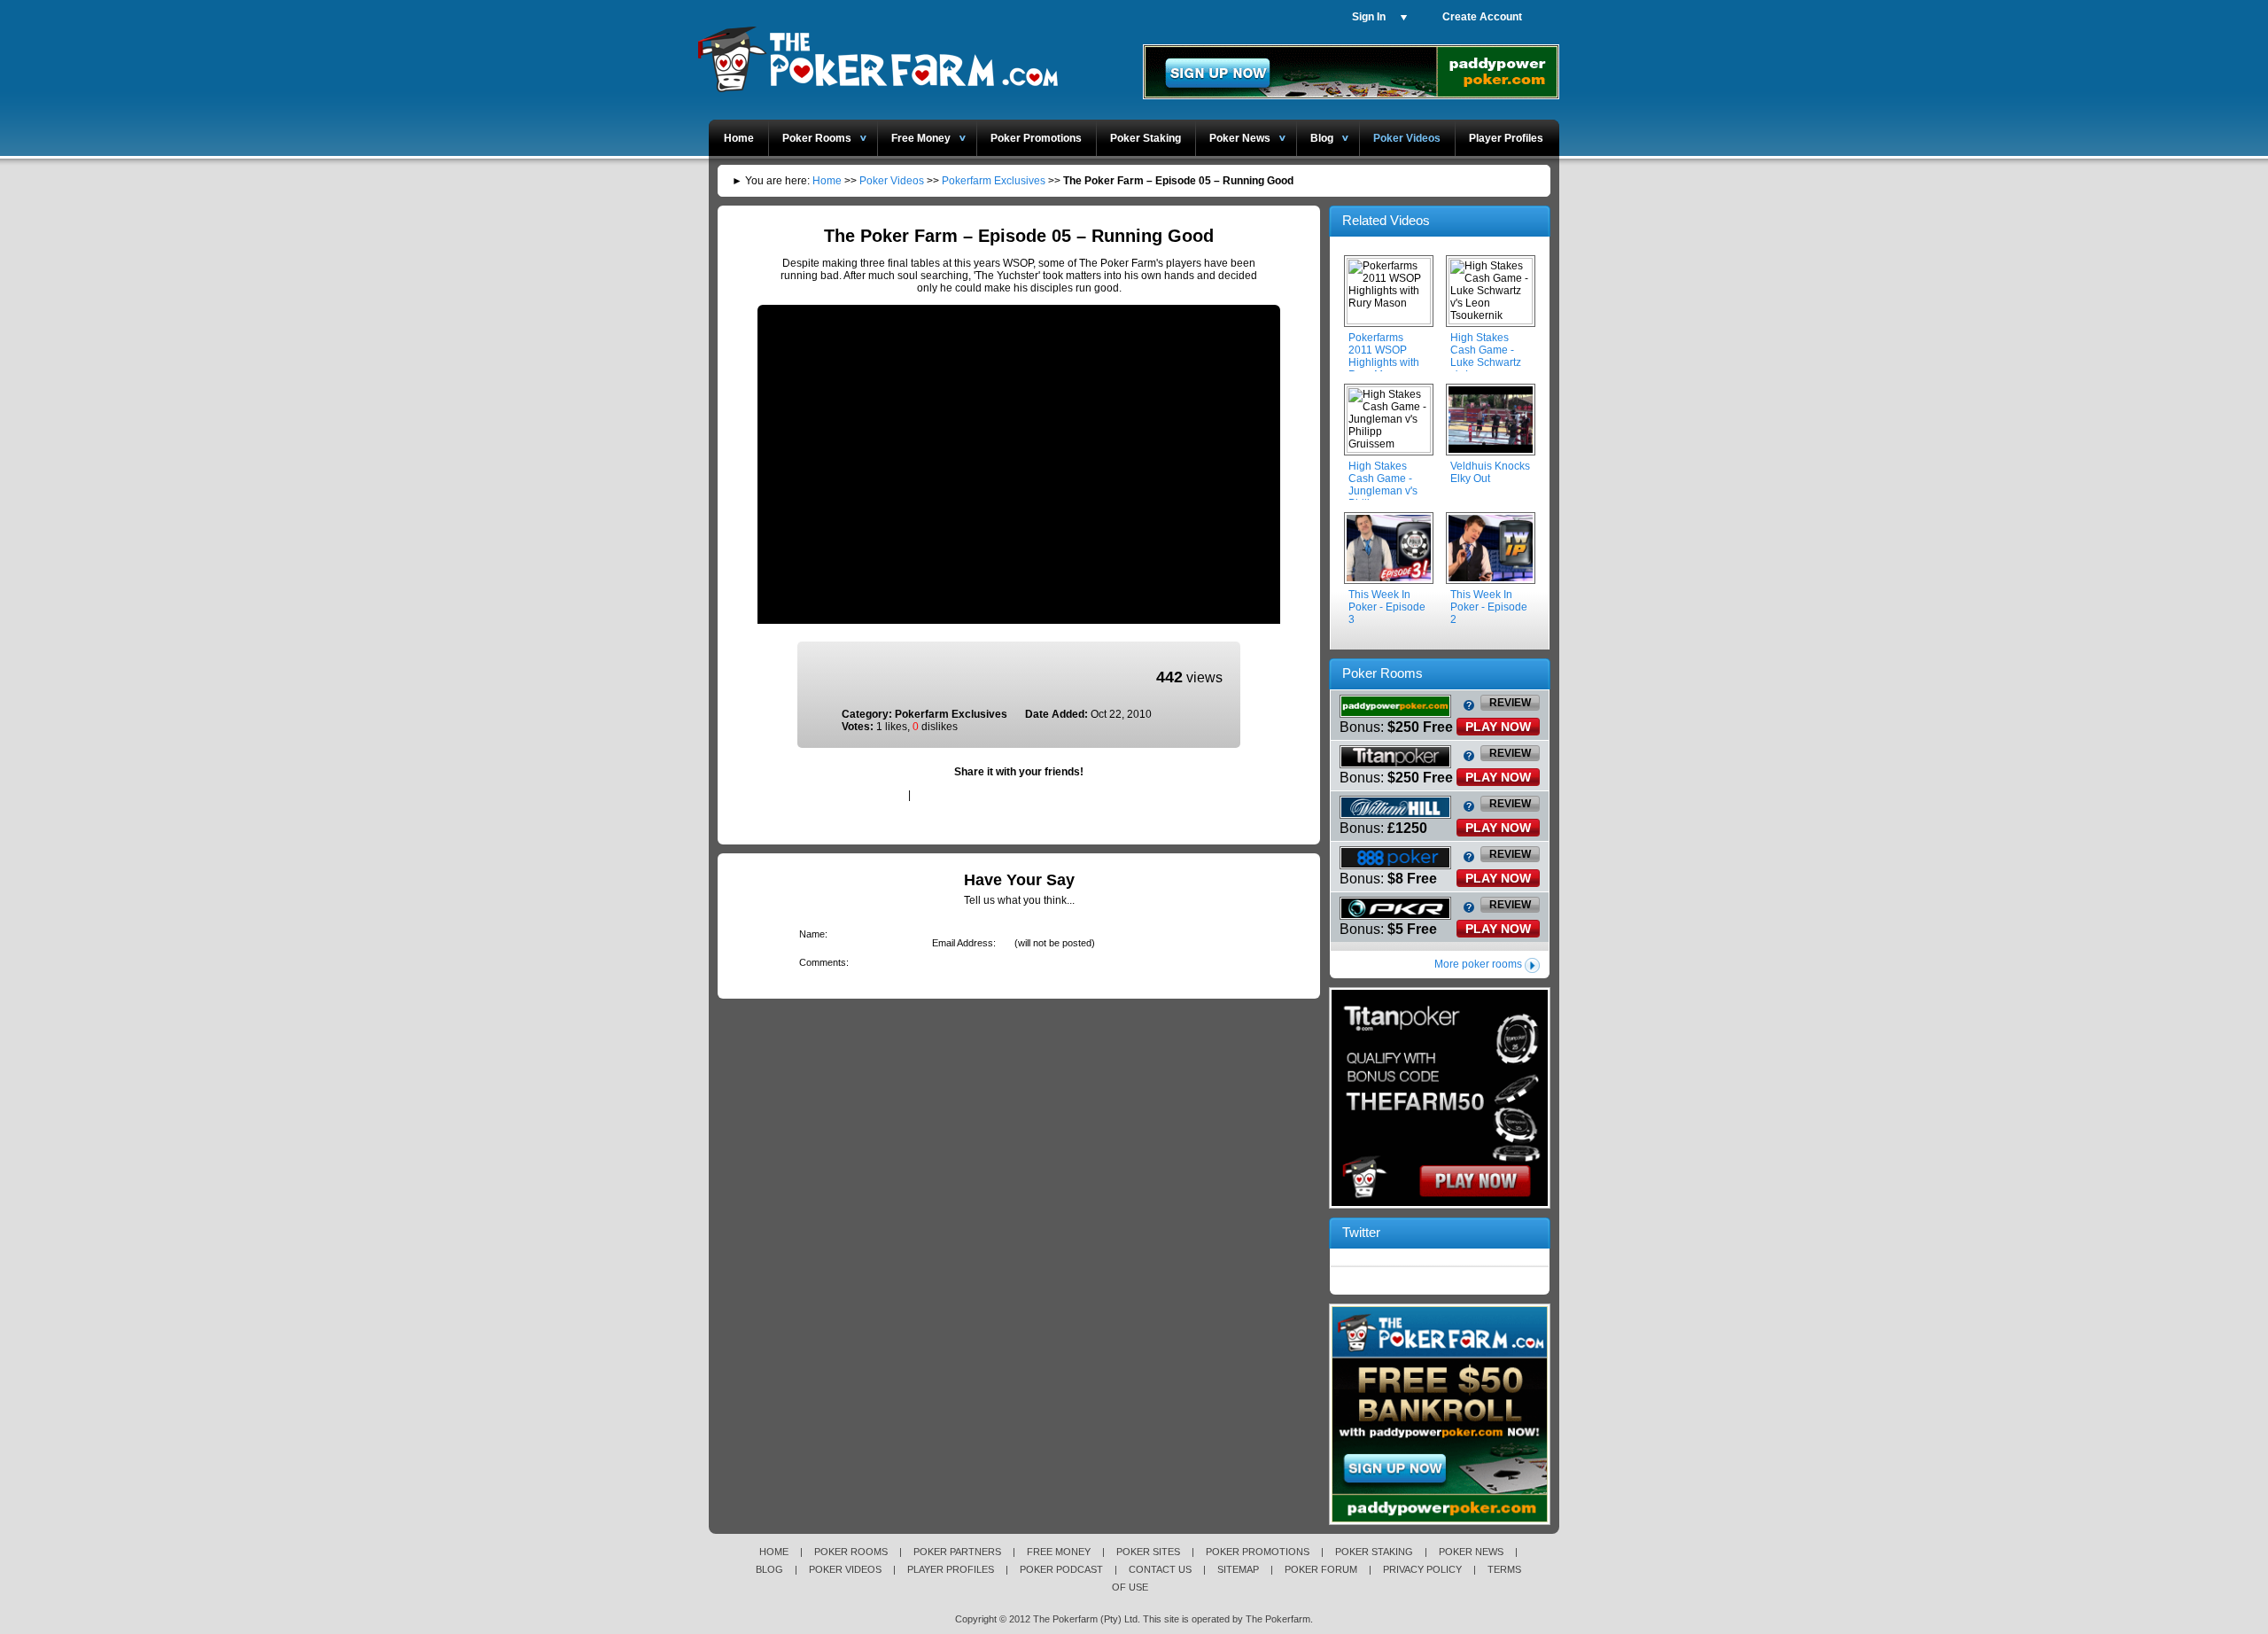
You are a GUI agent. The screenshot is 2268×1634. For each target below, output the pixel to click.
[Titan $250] (1440, 1205)
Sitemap (1238, 1569)
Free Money (921, 138)
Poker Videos (1407, 138)
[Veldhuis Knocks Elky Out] (1491, 420)
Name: (810, 934)
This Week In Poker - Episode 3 (1387, 607)
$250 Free (1420, 727)
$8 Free (1412, 879)
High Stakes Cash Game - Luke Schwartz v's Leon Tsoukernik (1486, 362)
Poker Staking (1146, 138)
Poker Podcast (1061, 1569)
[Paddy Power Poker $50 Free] (1351, 96)
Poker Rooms (817, 138)
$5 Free (1412, 929)
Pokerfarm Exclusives (994, 181)
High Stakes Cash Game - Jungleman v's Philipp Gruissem (1383, 491)
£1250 (1407, 828)
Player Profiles (1506, 138)
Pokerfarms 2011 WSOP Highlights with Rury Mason (1384, 356)
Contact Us (1160, 1569)
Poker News (1240, 138)
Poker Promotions (1036, 138)
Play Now (1498, 727)
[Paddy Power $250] (1440, 1521)
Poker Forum (1321, 1569)
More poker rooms (1478, 964)
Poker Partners (957, 1552)
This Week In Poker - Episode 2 (1489, 607)
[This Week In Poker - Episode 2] (1491, 549)
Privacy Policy (1422, 1569)
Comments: (821, 962)
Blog (1322, 138)
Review (1510, 703)
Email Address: (961, 943)
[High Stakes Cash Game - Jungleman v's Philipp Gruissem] (1389, 420)
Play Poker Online (876, 56)
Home (739, 138)
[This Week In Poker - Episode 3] (1389, 549)
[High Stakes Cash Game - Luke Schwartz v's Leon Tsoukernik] (1491, 292)
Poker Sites (1148, 1552)
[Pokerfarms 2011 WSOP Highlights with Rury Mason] (1389, 292)
